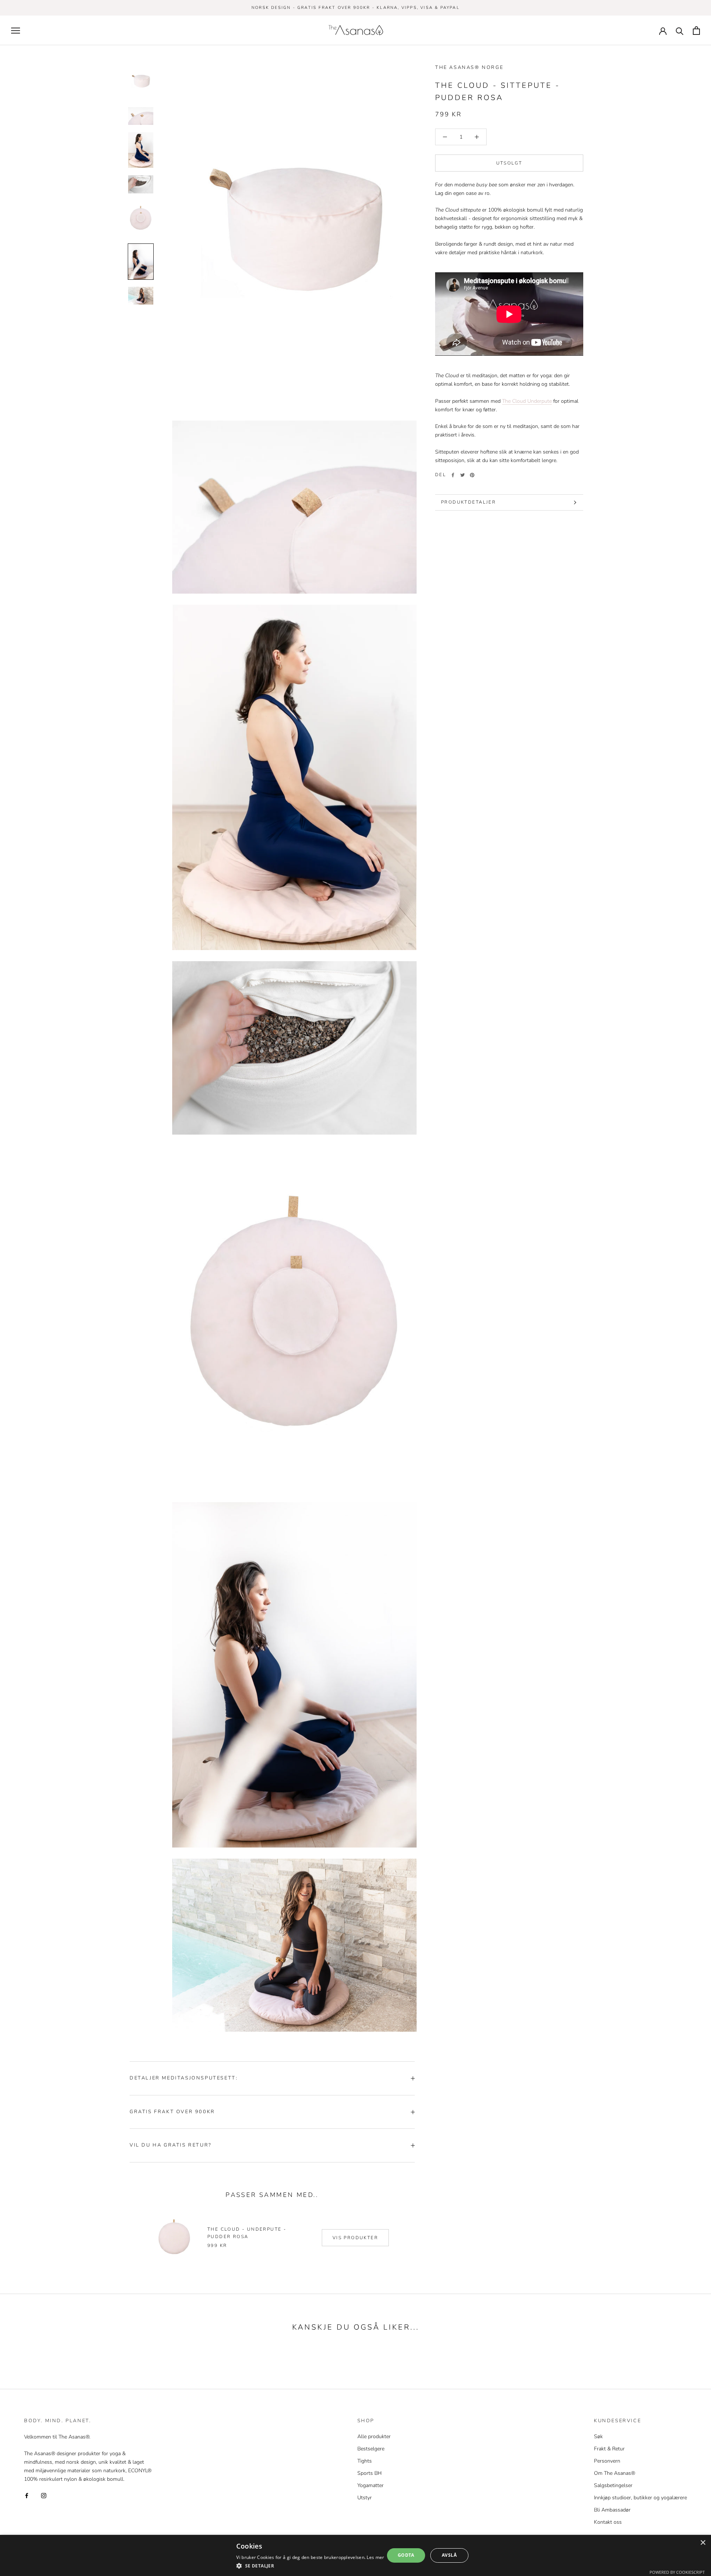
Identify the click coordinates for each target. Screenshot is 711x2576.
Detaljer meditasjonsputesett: (184, 2078)
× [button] (703, 2543)
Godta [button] (406, 2555)
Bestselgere (371, 2449)
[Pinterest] (472, 475)
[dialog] (355, 2555)
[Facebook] (453, 475)
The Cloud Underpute (527, 401)
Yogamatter (370, 2485)
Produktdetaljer (468, 502)
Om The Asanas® (615, 2473)
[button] (310, 2566)
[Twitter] (463, 475)
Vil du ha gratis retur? (171, 2145)
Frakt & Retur (609, 2449)
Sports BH (370, 2473)
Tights (365, 2461)
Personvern (607, 2461)
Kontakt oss (608, 2522)
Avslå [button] (449, 2555)
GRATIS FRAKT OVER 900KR (172, 2112)
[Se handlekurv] (696, 31)
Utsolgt (509, 163)
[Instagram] (44, 2495)
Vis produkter (355, 2238)
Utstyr (365, 2498)
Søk (598, 2436)
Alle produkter (374, 2436)
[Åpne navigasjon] (16, 31)
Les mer (375, 2557)
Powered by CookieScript (677, 2572)
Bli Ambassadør (612, 2510)
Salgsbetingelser (613, 2485)
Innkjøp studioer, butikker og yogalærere (640, 2498)
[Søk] (680, 31)
